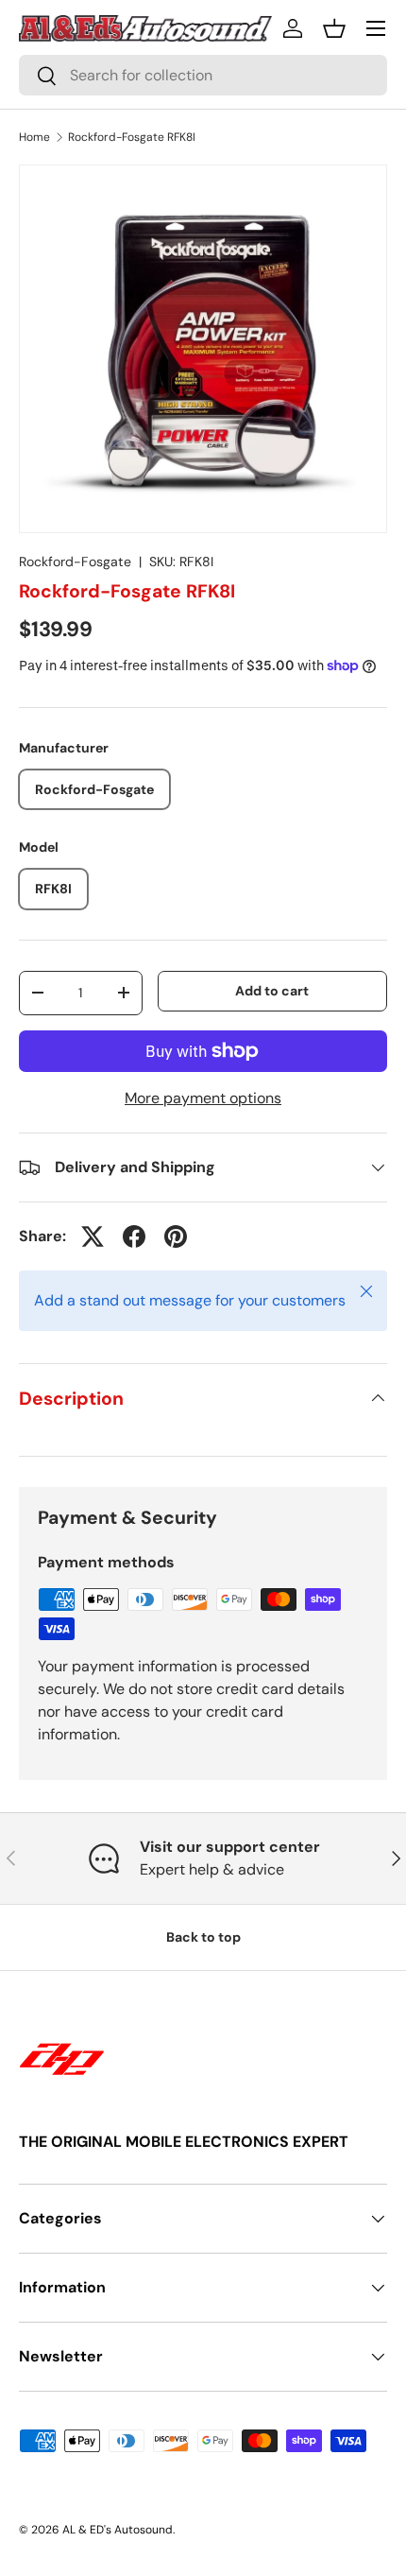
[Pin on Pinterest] (176, 1236)
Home (34, 137)
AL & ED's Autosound (118, 2530)
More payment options (203, 1098)
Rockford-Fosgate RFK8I (132, 137)
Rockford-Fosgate (75, 562)
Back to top (203, 1937)
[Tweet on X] (93, 1236)
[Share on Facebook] (134, 1236)
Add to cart (272, 991)
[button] (334, 28)
